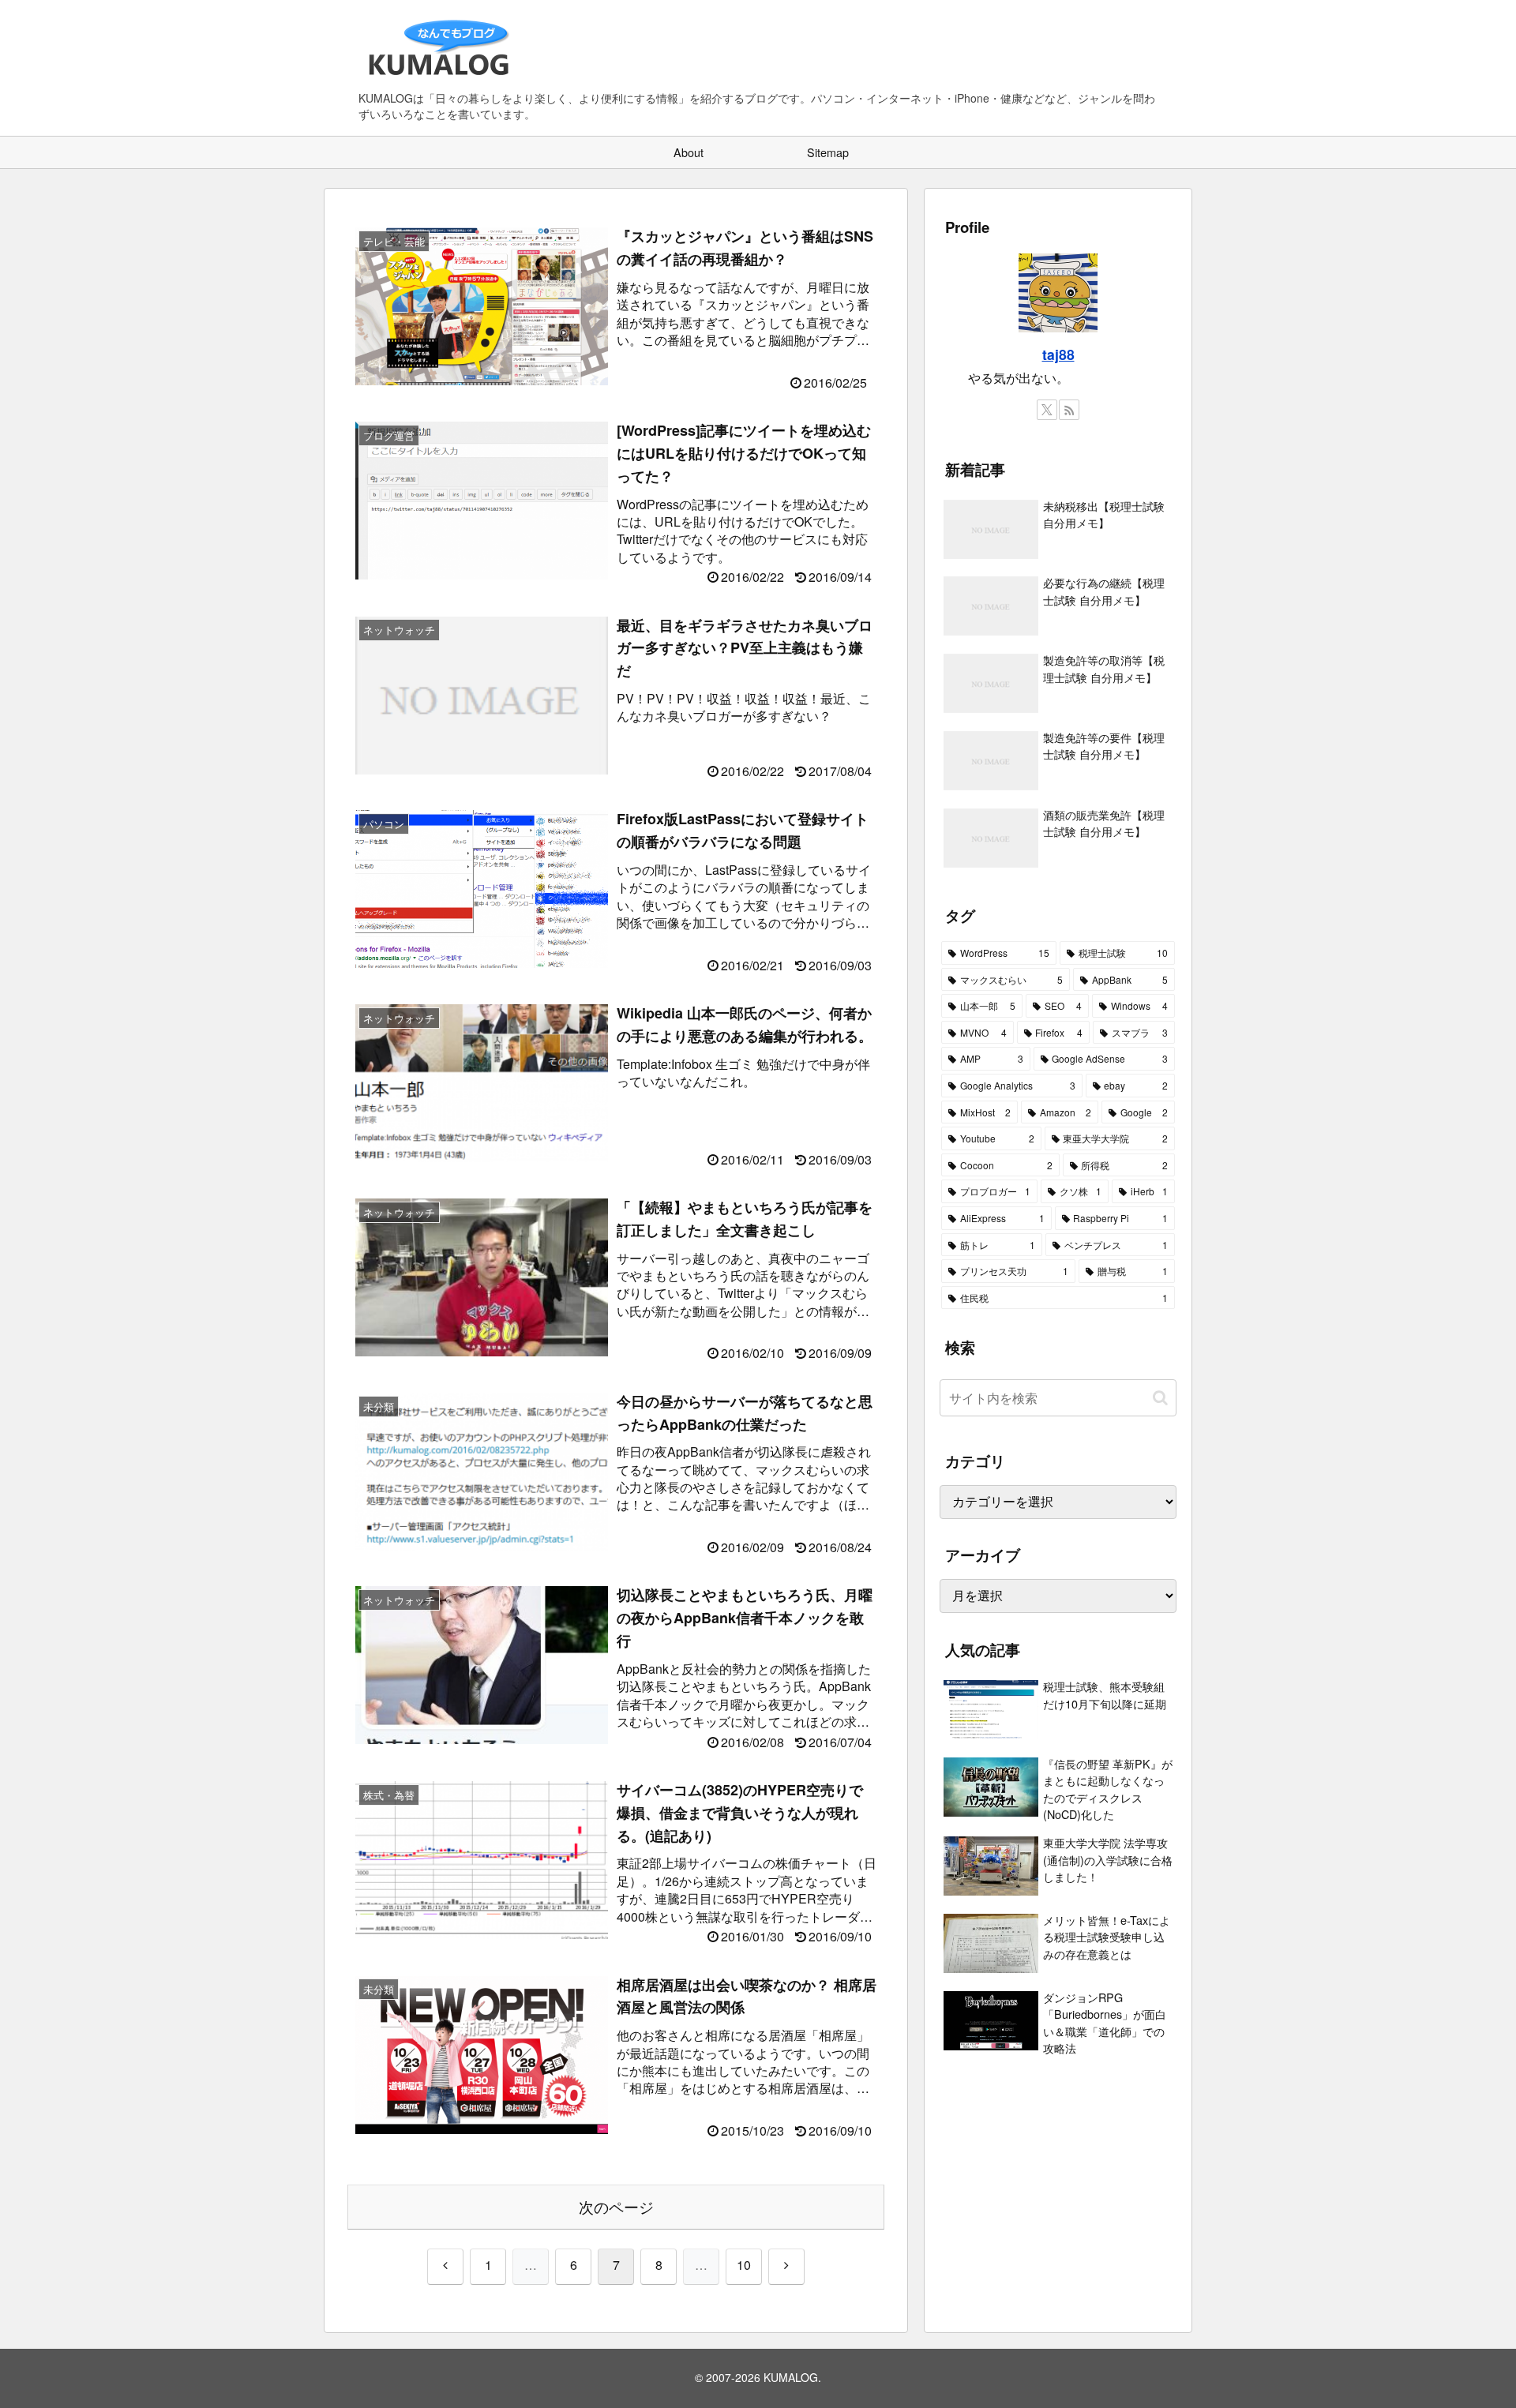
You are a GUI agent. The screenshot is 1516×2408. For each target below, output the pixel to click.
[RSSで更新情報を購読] (1069, 410)
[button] (1160, 1398)
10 (744, 2265)
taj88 (1058, 354)
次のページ (616, 2206)
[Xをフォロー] (1047, 410)
